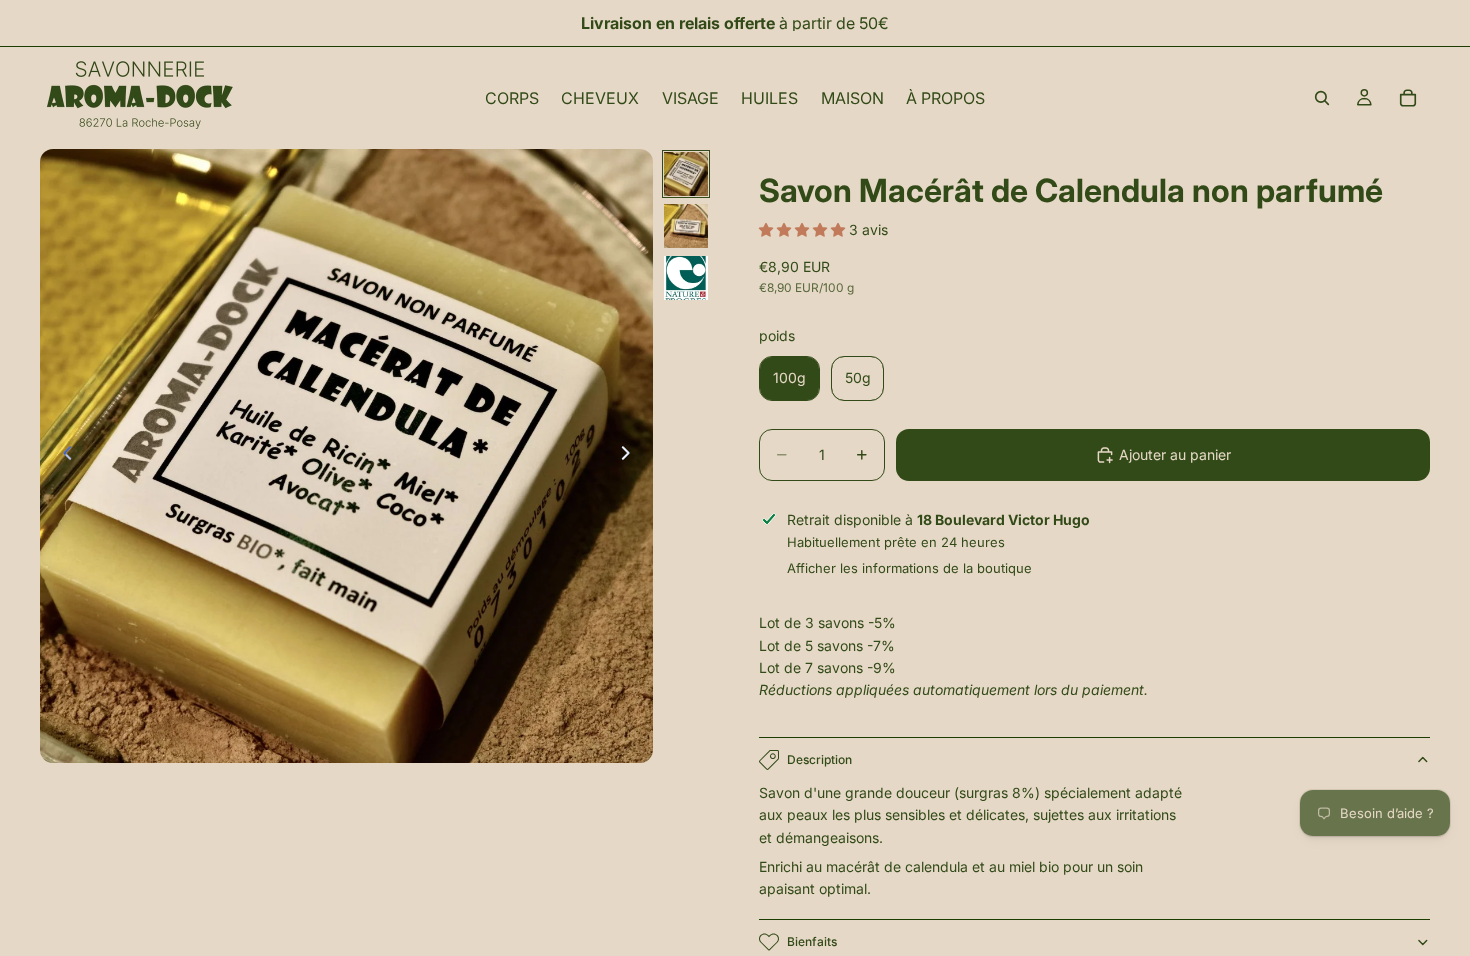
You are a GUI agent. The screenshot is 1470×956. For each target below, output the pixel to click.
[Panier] (1408, 98)
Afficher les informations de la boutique (909, 568)
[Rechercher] (1322, 98)
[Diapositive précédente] (62, 456)
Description (819, 759)
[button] (804, 229)
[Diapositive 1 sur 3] (686, 174)
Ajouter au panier (1175, 454)
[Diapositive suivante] (631, 456)
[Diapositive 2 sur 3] (686, 226)
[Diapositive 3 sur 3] (686, 278)
